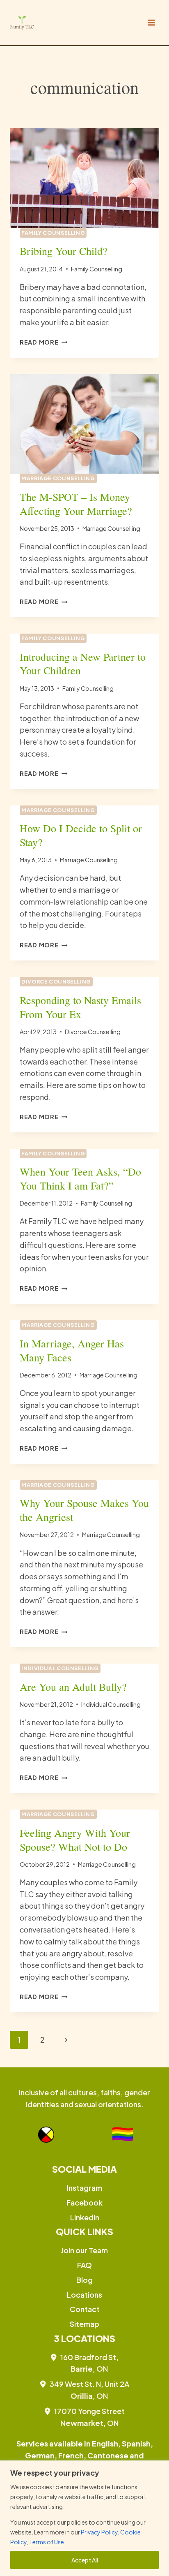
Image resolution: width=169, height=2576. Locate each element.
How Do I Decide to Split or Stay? (81, 835)
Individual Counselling (60, 1668)
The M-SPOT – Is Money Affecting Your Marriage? (76, 504)
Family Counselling (53, 233)
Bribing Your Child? (64, 251)
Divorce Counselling (56, 981)
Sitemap (84, 2324)
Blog (84, 2280)
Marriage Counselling (58, 478)
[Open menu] (151, 22)
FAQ (84, 2265)
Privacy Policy (99, 2532)
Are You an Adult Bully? (73, 1687)
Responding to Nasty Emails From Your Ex (80, 1007)
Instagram (84, 2188)
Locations (84, 2295)
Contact (85, 2309)
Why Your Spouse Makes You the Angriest (84, 1510)
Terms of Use (47, 2542)
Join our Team (84, 2250)
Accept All (85, 2560)
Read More (43, 342)
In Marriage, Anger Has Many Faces (72, 1350)
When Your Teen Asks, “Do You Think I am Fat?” (80, 1178)
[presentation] (84, 178)
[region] (84, 2518)
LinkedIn (85, 2217)
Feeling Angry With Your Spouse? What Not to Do (75, 1840)
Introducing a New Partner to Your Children (83, 664)
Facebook (84, 2202)
